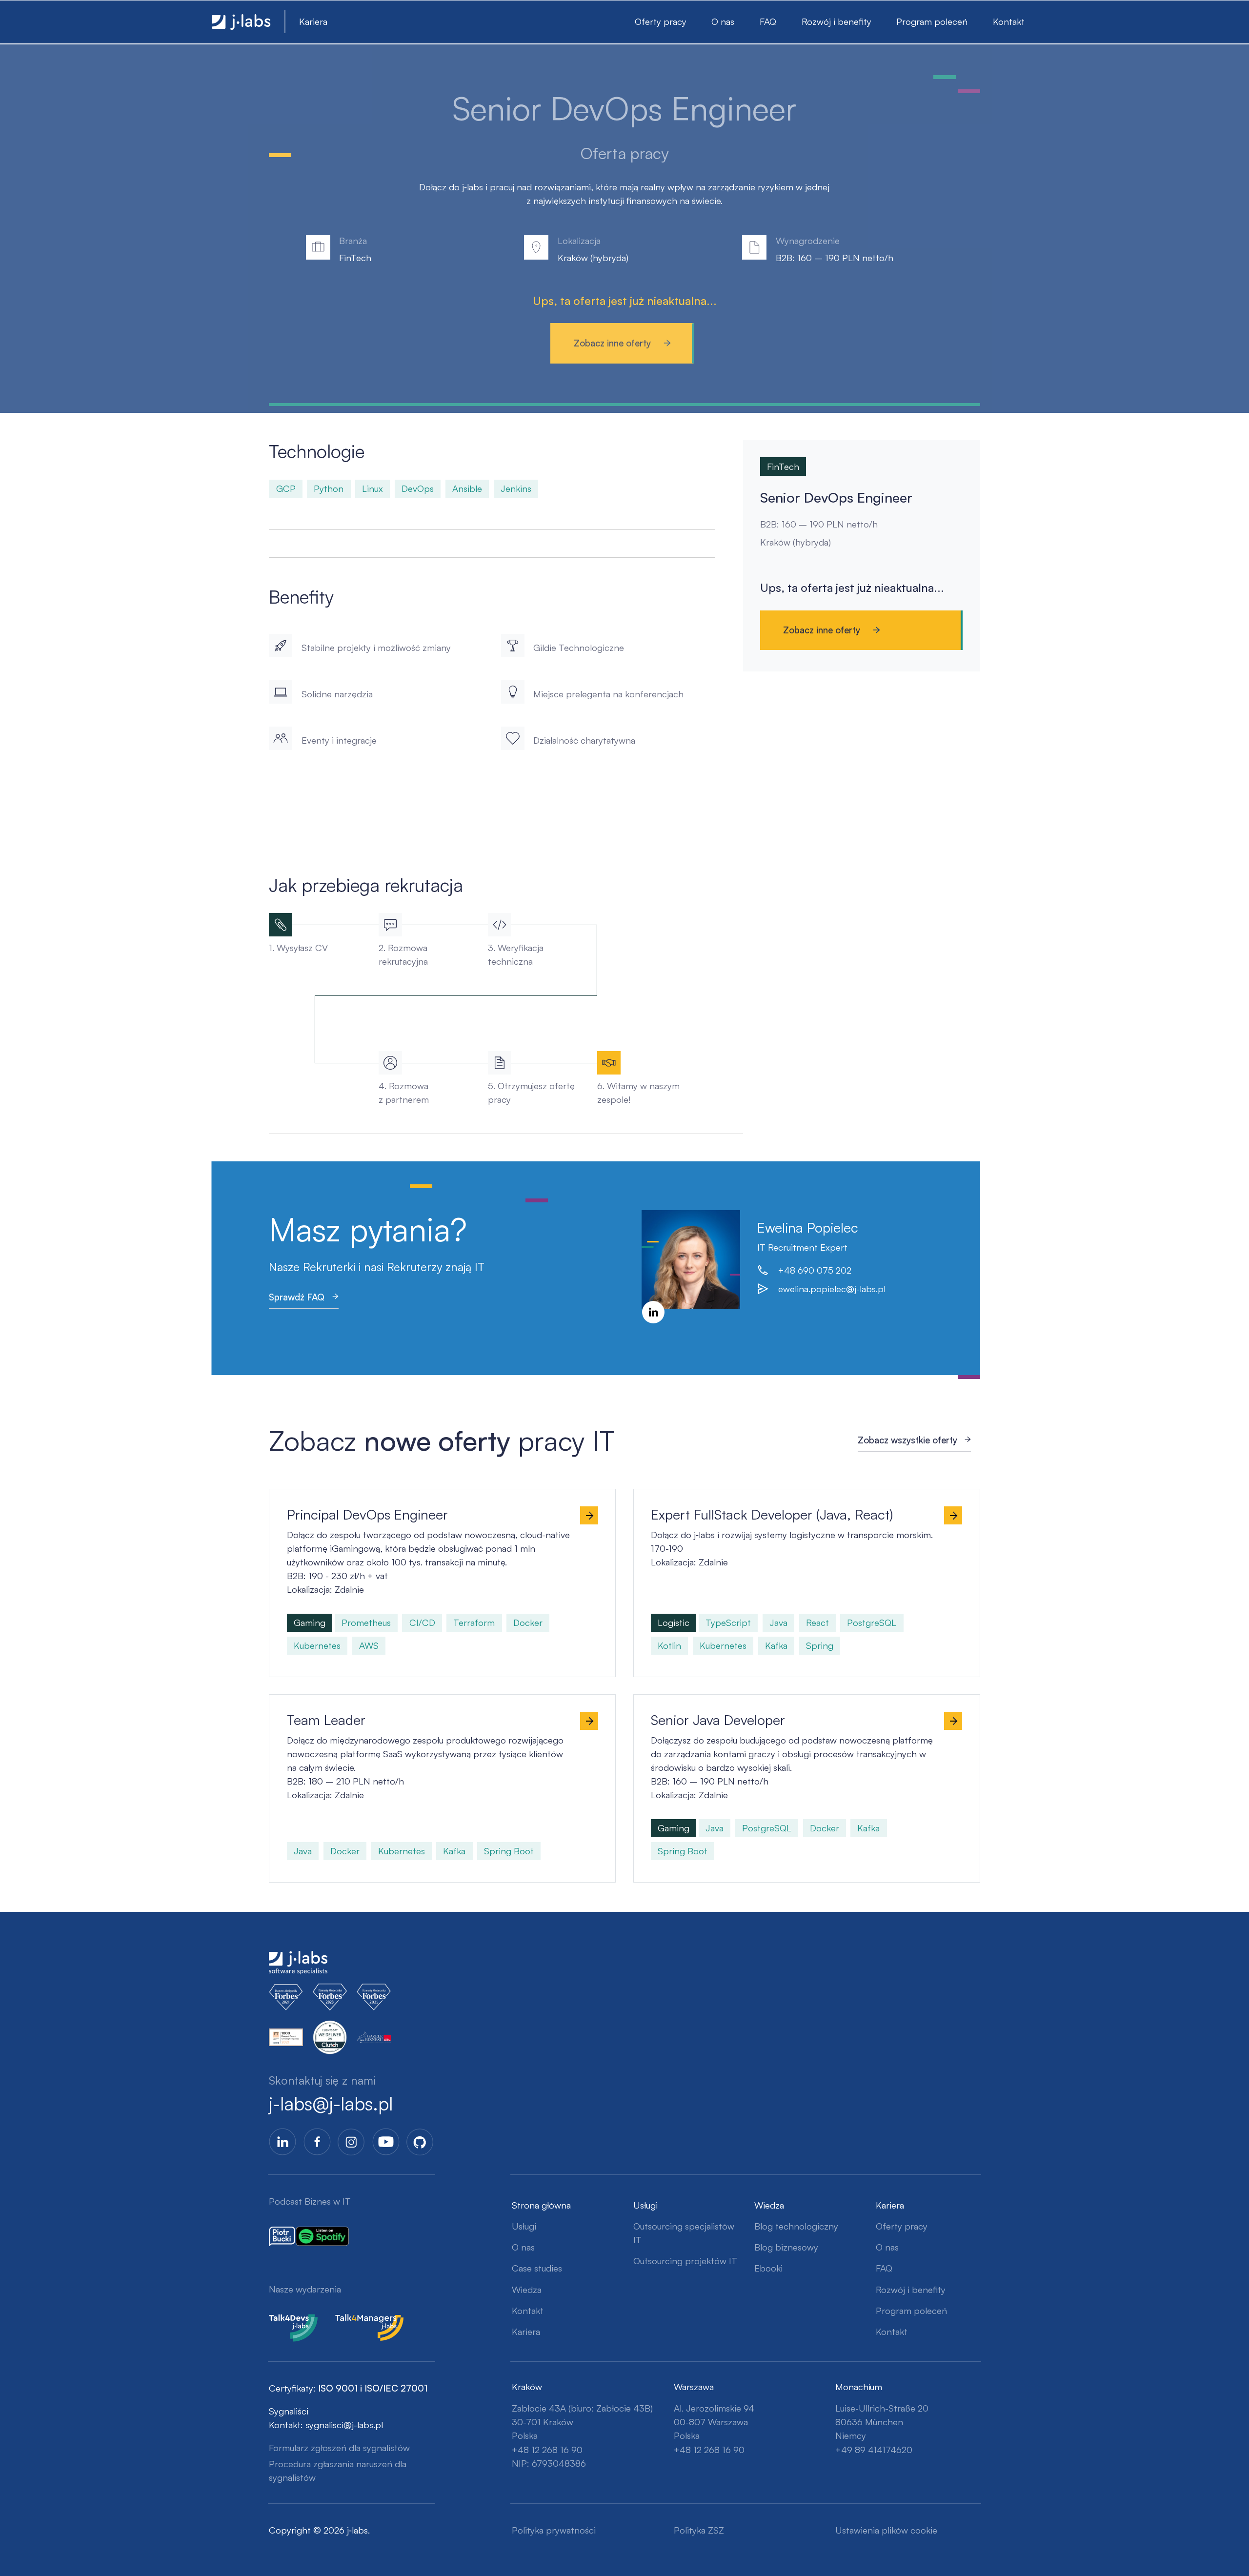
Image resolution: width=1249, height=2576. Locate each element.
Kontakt (1009, 21)
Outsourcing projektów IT (685, 2261)
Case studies (537, 2268)
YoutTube (386, 2142)
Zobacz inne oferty (612, 343)
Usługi (524, 2226)
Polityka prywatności (554, 2530)
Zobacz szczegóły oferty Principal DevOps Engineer (366, 1496)
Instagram (351, 2142)
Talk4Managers (366, 2321)
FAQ (768, 21)
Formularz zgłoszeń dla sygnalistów (339, 2448)
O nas (723, 21)
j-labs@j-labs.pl (331, 2103)
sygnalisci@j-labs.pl (344, 2425)
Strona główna (541, 2205)
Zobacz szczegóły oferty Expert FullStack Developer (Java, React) (757, 1496)
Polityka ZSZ (699, 2530)
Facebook (317, 2142)
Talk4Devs (290, 2321)
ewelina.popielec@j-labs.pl (832, 1289)
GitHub (420, 2142)
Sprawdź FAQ (297, 1297)
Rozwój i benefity (836, 21)
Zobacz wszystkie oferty (907, 1440)
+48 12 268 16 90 (547, 2450)
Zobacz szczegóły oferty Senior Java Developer (721, 1701)
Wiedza (527, 2290)
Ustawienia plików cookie (886, 2530)
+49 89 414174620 (874, 2450)
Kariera (313, 21)
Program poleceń (932, 21)
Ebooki (768, 2268)
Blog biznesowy (786, 2247)
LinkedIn (653, 1312)
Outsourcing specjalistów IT (684, 2233)
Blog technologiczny (796, 2226)
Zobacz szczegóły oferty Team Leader (338, 1701)
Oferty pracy (661, 21)
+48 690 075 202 (815, 1270)
